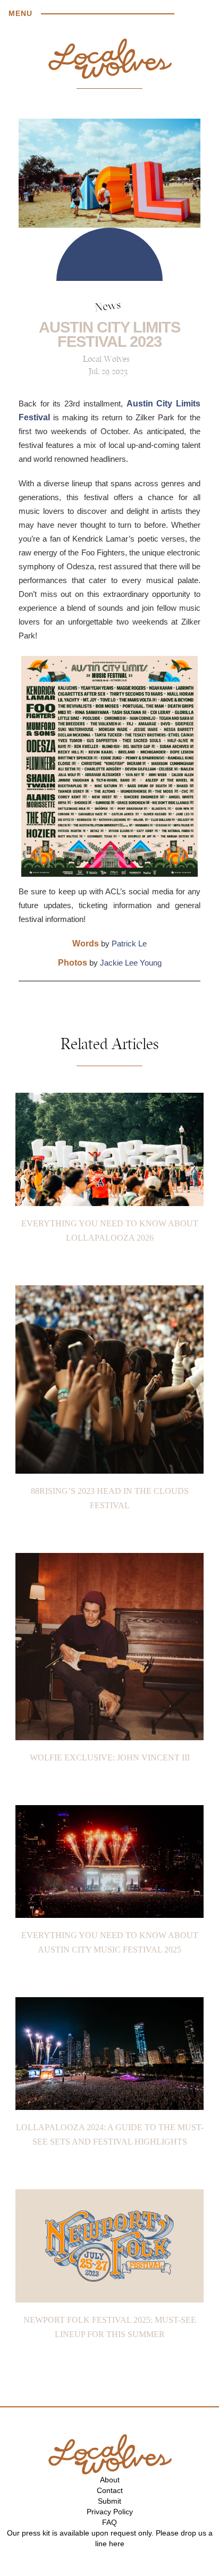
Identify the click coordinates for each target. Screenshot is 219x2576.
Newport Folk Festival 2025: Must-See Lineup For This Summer (110, 2327)
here (117, 2544)
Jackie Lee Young (131, 963)
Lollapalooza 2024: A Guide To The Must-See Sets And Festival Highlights (110, 2134)
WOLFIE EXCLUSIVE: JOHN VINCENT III (110, 1758)
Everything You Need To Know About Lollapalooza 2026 (110, 1231)
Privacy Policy (110, 2512)
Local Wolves (106, 360)
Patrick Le (129, 944)
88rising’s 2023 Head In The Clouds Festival (110, 1498)
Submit (109, 2501)
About (110, 2480)
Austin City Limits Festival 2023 (109, 334)
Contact (110, 2490)
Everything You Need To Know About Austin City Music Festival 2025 (110, 1942)
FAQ (109, 2522)
